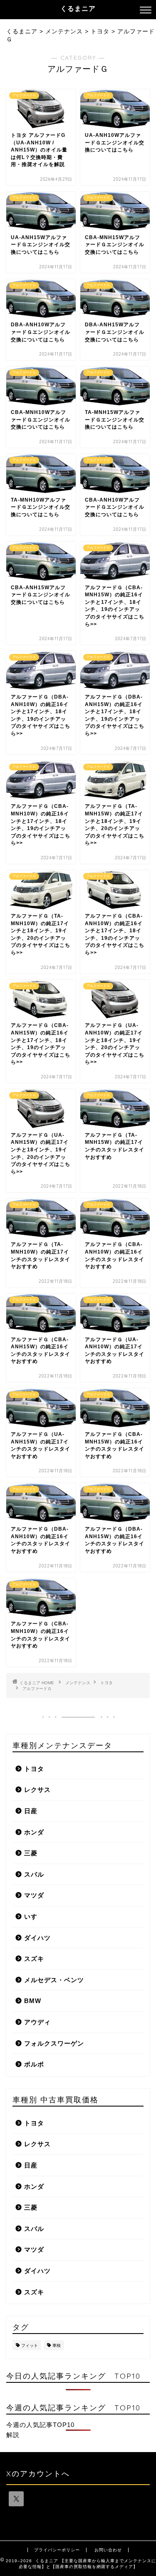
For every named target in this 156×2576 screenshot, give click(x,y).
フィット (30, 2345)
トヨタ (106, 1683)
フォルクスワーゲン (54, 2043)
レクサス (37, 1790)
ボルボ (34, 2064)
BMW (33, 2001)
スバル (34, 1874)
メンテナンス (78, 1683)
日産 (31, 1811)
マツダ (34, 1895)
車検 (57, 2345)
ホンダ (34, 1832)
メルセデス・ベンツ (54, 1980)
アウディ (37, 2022)
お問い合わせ (108, 2550)
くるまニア (78, 8)
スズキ (34, 1959)
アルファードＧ (37, 1689)
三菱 (31, 1853)
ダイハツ (37, 1938)
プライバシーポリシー (57, 2550)
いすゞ (34, 1916)
